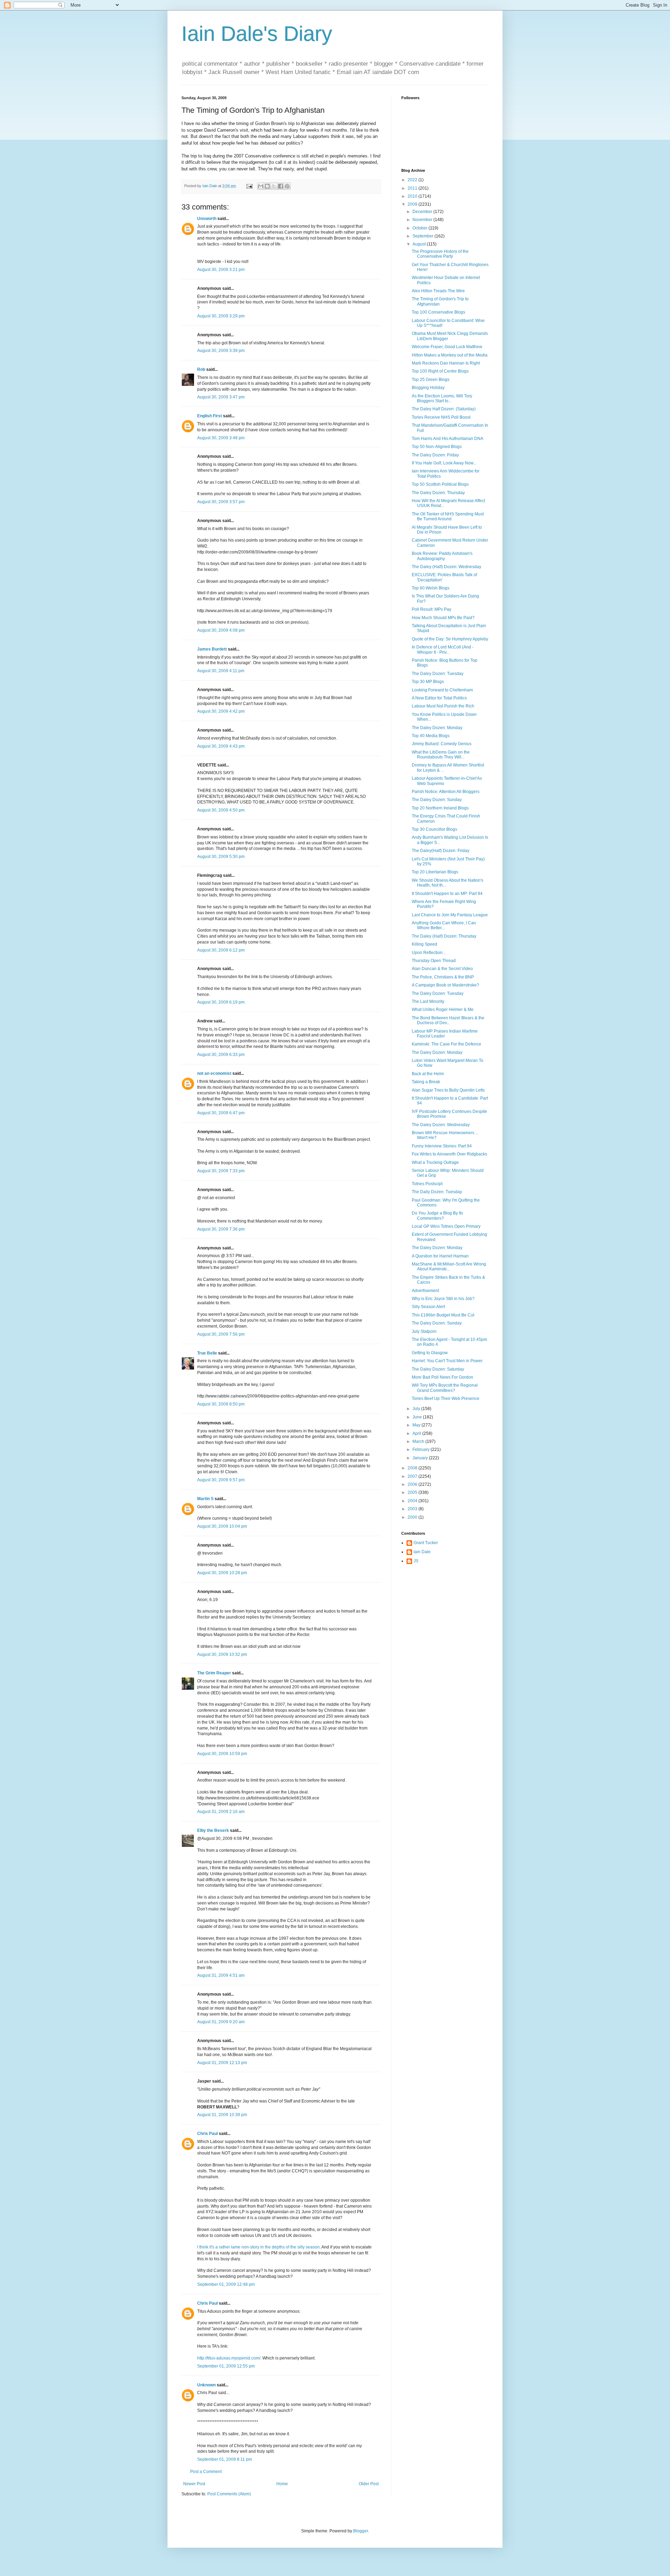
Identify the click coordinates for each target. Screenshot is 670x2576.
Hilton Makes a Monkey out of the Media (450, 355)
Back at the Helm (428, 1074)
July (417, 1409)
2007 (413, 1476)
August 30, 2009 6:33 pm (221, 1055)
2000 (413, 1517)
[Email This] (261, 186)
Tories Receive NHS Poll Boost (441, 417)
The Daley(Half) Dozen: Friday (441, 851)
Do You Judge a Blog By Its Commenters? (437, 1216)
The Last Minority (428, 1001)
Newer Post (194, 2484)
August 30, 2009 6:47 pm (221, 1113)
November (423, 220)
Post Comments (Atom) (229, 2494)
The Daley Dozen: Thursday (438, 493)
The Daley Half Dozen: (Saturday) (444, 409)
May (417, 1425)
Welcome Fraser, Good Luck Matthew (447, 347)
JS (416, 1561)
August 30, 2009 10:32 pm (222, 1654)
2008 (413, 1468)
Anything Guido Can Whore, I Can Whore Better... (444, 925)
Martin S (205, 1499)
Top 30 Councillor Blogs (434, 829)
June (418, 1417)
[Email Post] (249, 186)
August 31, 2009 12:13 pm (222, 2063)
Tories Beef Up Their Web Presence (446, 1399)
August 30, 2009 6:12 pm (221, 950)
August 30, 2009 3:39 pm (221, 351)
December (423, 212)
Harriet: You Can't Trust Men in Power (447, 1361)
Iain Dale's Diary (257, 34)
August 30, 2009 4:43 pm (221, 746)
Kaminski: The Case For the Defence (446, 1044)
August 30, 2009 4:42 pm (221, 711)
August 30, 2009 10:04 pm (222, 1526)
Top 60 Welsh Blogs (431, 588)
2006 (413, 1484)
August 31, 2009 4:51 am (221, 1975)
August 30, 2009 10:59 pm (222, 1754)
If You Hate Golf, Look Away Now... (444, 463)
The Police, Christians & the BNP (443, 977)
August (420, 244)
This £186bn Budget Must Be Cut (443, 1315)
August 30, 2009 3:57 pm (221, 502)
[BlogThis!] (267, 186)
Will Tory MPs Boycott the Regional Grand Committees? (445, 1388)
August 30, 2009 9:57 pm (221, 1480)
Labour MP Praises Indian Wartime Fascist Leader (445, 1034)
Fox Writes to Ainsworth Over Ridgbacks (449, 1154)
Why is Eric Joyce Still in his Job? (443, 1299)
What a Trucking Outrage (435, 1162)
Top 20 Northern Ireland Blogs (440, 808)
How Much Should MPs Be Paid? (443, 618)
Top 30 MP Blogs (428, 682)
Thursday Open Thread (434, 961)
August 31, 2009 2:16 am (221, 1812)
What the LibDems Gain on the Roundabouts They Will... (441, 755)
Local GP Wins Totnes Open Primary (446, 1226)
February (422, 1450)
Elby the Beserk (213, 1830)
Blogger (360, 2531)
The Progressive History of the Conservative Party (440, 254)
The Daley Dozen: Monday (437, 728)
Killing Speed (425, 944)
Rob (201, 369)
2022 (413, 180)
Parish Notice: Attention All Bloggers (446, 792)
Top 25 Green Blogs (431, 380)
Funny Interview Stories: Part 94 (442, 1146)
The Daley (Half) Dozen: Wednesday (446, 567)
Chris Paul (207, 2134)
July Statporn (424, 1331)
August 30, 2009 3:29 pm (221, 316)
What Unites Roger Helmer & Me (443, 1010)
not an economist (214, 1073)
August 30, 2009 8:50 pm (221, 1404)
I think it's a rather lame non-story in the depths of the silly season (258, 2247)
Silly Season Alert (428, 1307)
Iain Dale (422, 1552)
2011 (413, 188)
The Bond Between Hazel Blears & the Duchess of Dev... (448, 1020)
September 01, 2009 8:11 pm (225, 2459)
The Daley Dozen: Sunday (437, 800)
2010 (413, 196)
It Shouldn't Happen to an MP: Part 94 (447, 894)
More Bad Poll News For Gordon (442, 1377)
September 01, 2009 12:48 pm (226, 2284)
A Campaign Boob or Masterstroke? (445, 985)
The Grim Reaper (214, 1673)
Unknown (206, 2385)
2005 (413, 1492)
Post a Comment (206, 2472)
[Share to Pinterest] (287, 186)
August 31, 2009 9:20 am (221, 2022)
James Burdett (212, 649)
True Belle (207, 1353)
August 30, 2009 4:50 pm (221, 810)
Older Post (369, 2484)
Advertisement (425, 1291)
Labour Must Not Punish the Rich (443, 706)
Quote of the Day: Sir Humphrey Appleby (450, 639)
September (423, 236)
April (417, 1433)
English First (210, 416)
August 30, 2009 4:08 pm (221, 630)
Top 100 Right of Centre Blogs (440, 371)
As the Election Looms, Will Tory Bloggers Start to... (442, 398)
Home (282, 2484)
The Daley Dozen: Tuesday (438, 674)
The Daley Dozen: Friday (435, 455)
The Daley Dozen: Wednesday (441, 1125)
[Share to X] (274, 186)
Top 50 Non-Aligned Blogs (437, 447)
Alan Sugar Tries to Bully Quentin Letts (448, 1090)
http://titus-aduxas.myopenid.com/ (229, 2358)
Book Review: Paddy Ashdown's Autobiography (442, 556)
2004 (413, 1501)
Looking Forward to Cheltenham (442, 690)
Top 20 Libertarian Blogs (435, 872)
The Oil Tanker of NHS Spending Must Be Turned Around (448, 516)
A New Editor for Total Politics (439, 698)
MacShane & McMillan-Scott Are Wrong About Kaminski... (449, 1267)
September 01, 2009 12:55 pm (226, 2366)
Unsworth (207, 219)
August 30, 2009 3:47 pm (221, 397)
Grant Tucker (426, 1543)
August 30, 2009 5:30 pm (221, 857)
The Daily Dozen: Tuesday (437, 1192)
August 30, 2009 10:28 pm (222, 1573)
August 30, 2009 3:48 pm (221, 438)
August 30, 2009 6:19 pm (221, 1002)
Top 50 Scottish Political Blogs (440, 484)
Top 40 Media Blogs (431, 736)
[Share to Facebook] (281, 186)
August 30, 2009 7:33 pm (221, 1171)
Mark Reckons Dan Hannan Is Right (446, 363)
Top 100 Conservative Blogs (438, 312)
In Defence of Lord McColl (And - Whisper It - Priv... (443, 649)
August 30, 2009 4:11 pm (221, 671)
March (419, 1441)
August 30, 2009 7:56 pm (221, 1334)
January (421, 1458)
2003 (413, 1509)
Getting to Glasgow (430, 1353)
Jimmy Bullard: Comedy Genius (442, 744)
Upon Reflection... (429, 953)
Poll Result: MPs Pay (431, 609)
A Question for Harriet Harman (440, 1256)
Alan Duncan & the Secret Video (442, 969)
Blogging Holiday (428, 388)
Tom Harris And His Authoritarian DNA (448, 439)
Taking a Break (426, 1082)
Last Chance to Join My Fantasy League (450, 915)
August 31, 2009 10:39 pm (222, 2115)
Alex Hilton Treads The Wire (438, 291)
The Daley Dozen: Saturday (438, 1369)
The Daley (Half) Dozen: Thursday (444, 936)
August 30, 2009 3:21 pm (221, 270)
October (420, 228)
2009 (413, 204)
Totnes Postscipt (427, 1184)
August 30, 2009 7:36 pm (221, 1229)
